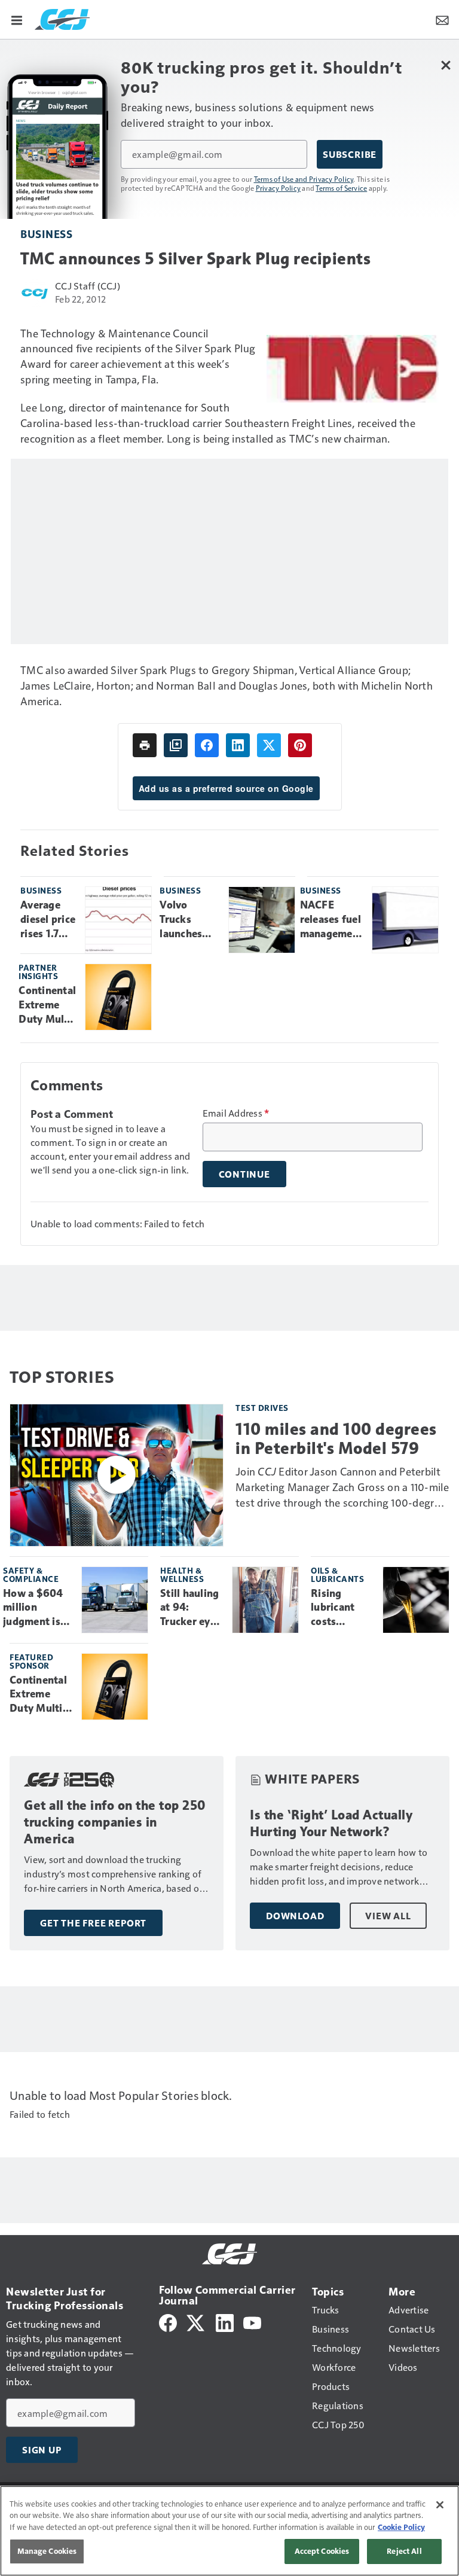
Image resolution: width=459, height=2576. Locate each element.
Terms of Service (341, 188)
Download (295, 1916)
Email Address (236, 1113)
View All (388, 1916)
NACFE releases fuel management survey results (332, 920)
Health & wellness (182, 1574)
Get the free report (93, 1923)
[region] (229, 2531)
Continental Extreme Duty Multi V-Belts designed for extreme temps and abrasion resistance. (47, 1005)
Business (46, 234)
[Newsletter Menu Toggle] (442, 19)
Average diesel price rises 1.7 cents (48, 920)
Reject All (404, 2551)
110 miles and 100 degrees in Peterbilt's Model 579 (336, 1438)
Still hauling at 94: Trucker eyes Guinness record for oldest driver (191, 1608)
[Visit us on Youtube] (252, 2322)
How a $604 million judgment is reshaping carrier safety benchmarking (38, 1608)
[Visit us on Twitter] (196, 2322)
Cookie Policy (401, 2527)
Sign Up (42, 2450)
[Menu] (17, 19)
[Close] (440, 2505)
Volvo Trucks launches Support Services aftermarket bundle (189, 920)
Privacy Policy (279, 188)
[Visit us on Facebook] (168, 2322)
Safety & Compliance (31, 1574)
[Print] (145, 745)
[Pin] (300, 745)
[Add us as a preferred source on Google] (176, 745)
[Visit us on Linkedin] (225, 2322)
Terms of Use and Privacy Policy (304, 179)
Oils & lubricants (337, 1574)
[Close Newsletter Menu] (446, 65)
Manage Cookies (47, 2551)
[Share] (207, 745)
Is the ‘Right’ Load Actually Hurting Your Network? (331, 1823)
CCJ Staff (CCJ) (88, 286)
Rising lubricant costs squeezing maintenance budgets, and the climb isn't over (342, 1608)
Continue (244, 1174)
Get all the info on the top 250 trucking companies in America (115, 1822)
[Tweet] (269, 745)
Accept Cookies (322, 2551)
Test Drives (262, 1408)
